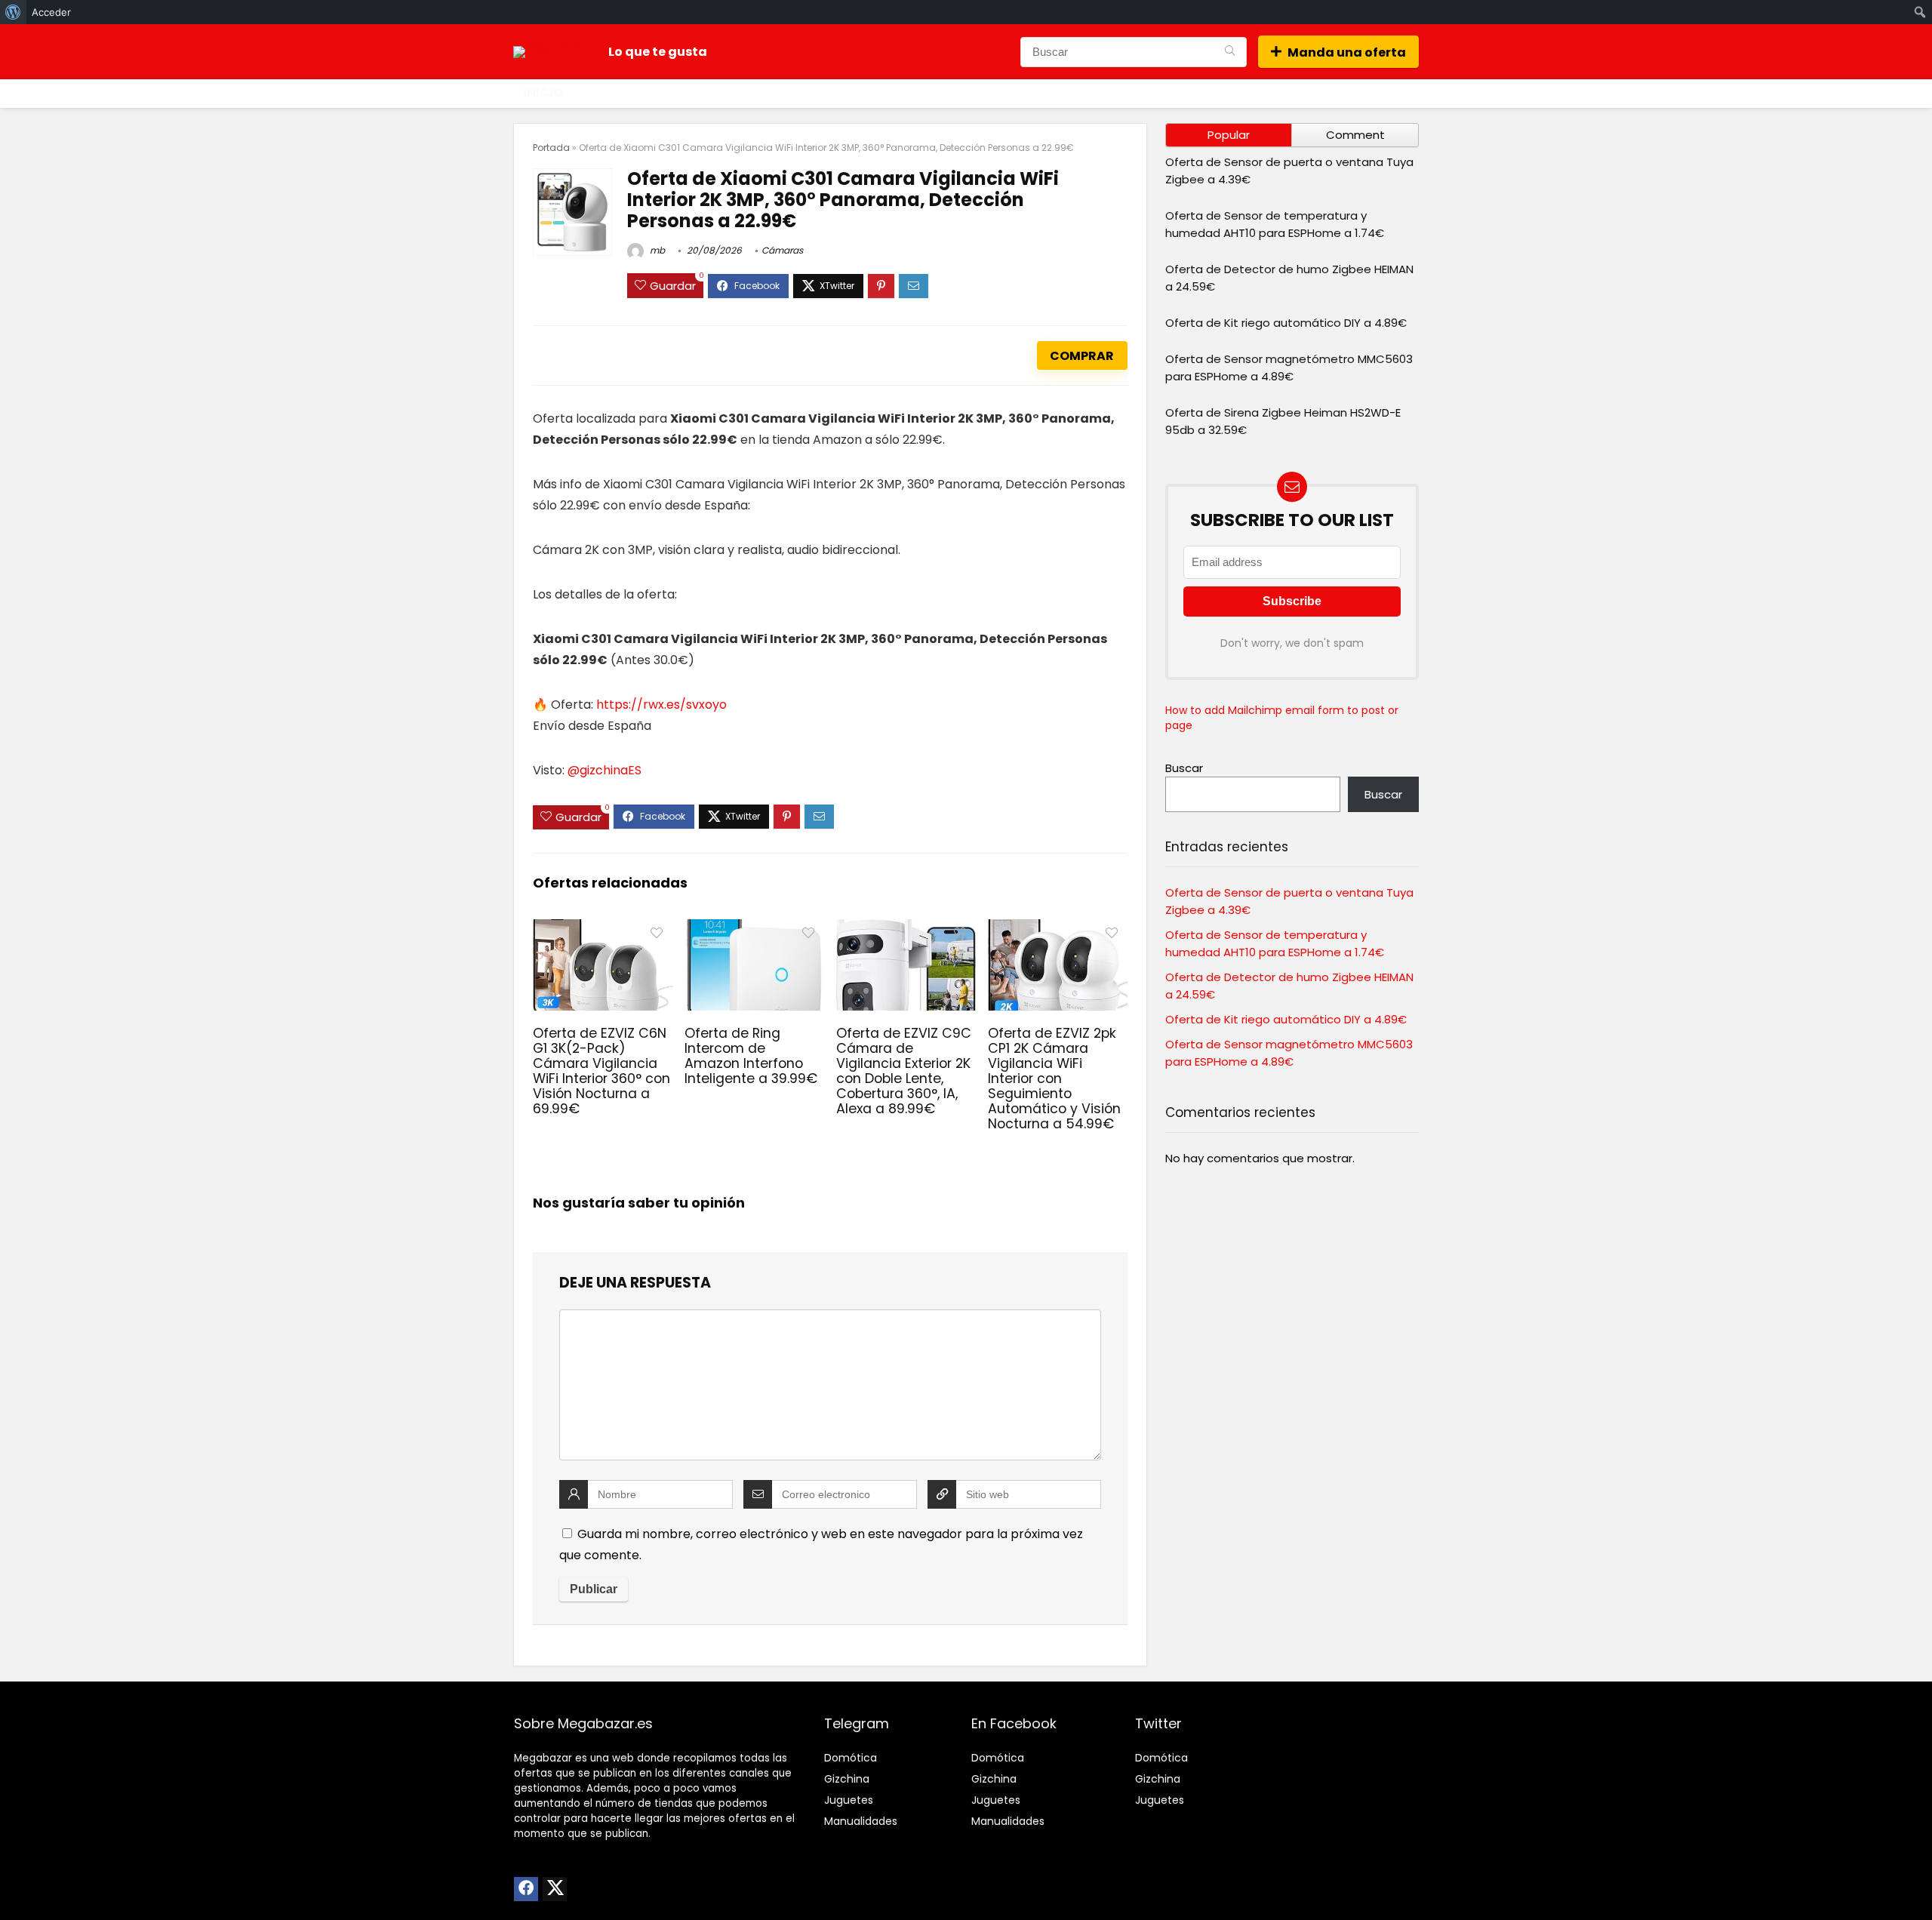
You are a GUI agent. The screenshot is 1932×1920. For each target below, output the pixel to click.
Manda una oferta (1347, 52)
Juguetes (849, 1800)
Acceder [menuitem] (51, 12)
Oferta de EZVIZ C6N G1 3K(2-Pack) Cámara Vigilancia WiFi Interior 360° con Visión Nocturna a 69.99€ (601, 1071)
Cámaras (782, 250)
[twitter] (555, 1889)
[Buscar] (1230, 52)
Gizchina (847, 1779)
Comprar (1082, 356)
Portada (551, 148)
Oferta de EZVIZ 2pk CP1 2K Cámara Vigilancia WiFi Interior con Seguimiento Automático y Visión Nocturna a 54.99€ (1054, 1078)
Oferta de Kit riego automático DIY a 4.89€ (1286, 323)
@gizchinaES (605, 770)
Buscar (1184, 768)
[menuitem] (13, 12)
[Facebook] (526, 1889)
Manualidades (861, 1821)
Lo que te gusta (658, 52)
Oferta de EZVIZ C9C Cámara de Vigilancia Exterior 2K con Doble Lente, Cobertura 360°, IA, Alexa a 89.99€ (904, 1071)
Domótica (851, 1758)
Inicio (543, 92)
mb (656, 250)
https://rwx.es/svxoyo (661, 705)
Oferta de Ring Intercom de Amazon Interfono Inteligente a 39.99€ (751, 1056)
